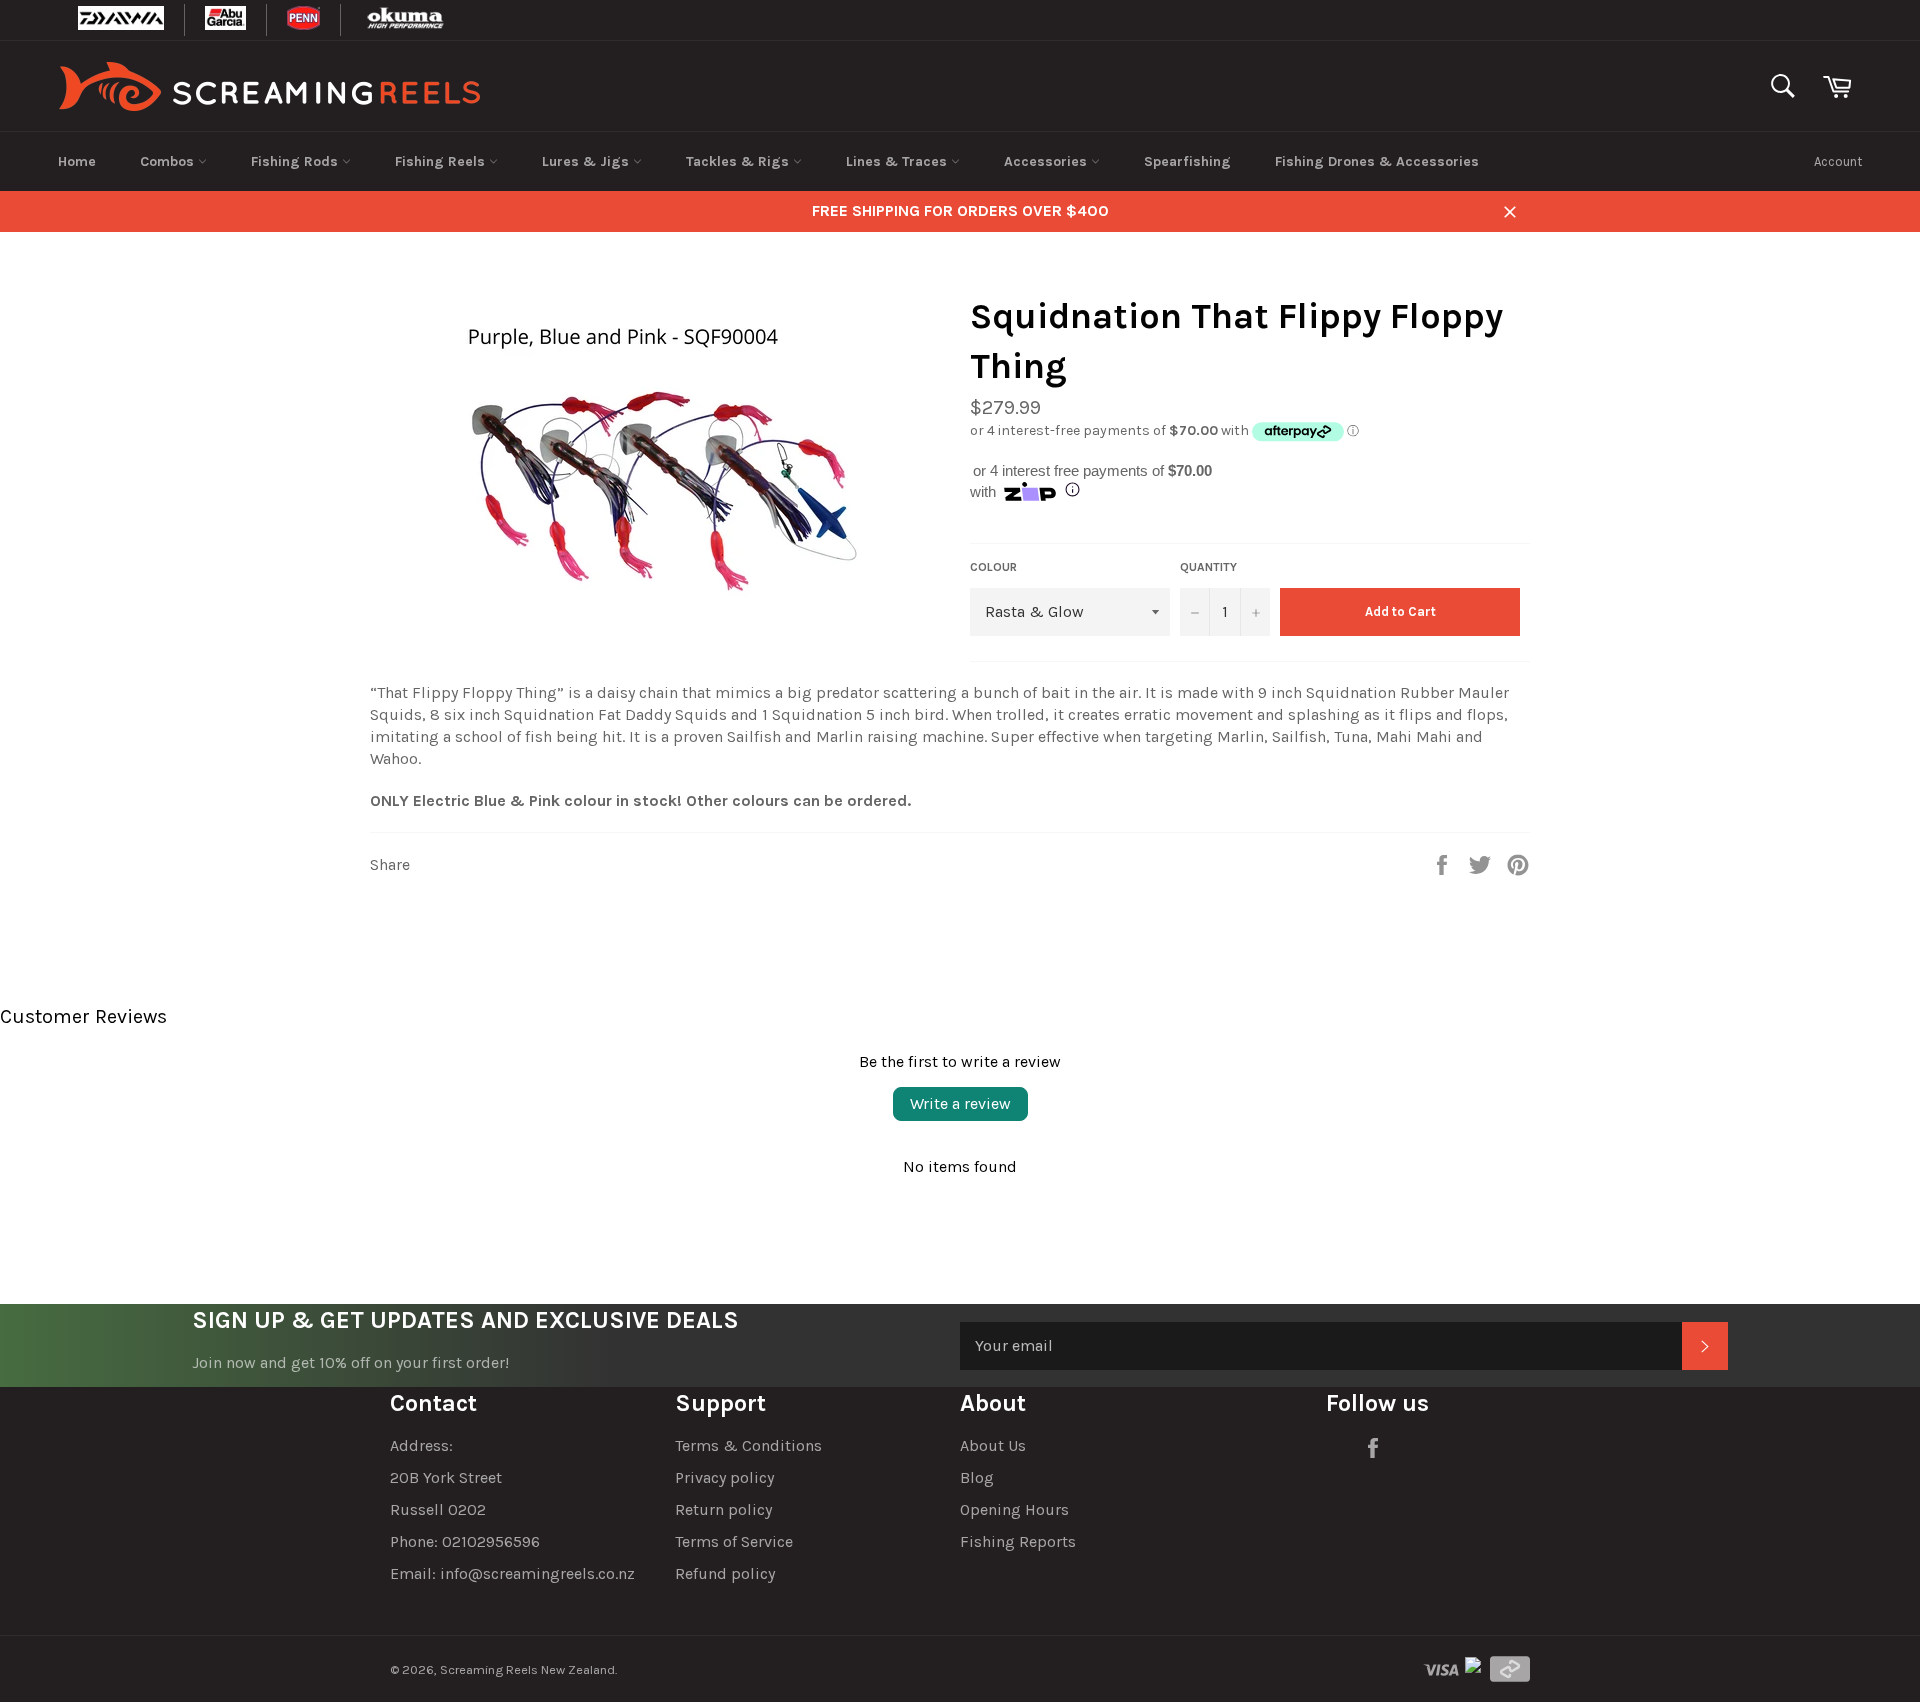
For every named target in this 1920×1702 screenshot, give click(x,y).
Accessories (1047, 161)
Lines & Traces (898, 161)
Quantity (1208, 567)
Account (1838, 161)
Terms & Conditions (748, 1445)
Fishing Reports (1018, 1541)
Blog (977, 1477)
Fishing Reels (442, 161)
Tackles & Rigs (739, 161)
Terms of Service (734, 1541)
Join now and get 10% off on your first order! (350, 1362)
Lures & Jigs (587, 161)
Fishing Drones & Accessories (1377, 161)
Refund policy (725, 1573)
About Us (993, 1445)
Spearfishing (1187, 161)
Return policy (723, 1509)
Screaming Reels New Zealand (527, 1669)
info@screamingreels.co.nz (537, 1573)
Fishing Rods (296, 161)
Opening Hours (1014, 1509)
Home (77, 161)
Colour (993, 567)
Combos (169, 161)
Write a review (960, 1103)
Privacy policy (724, 1477)
